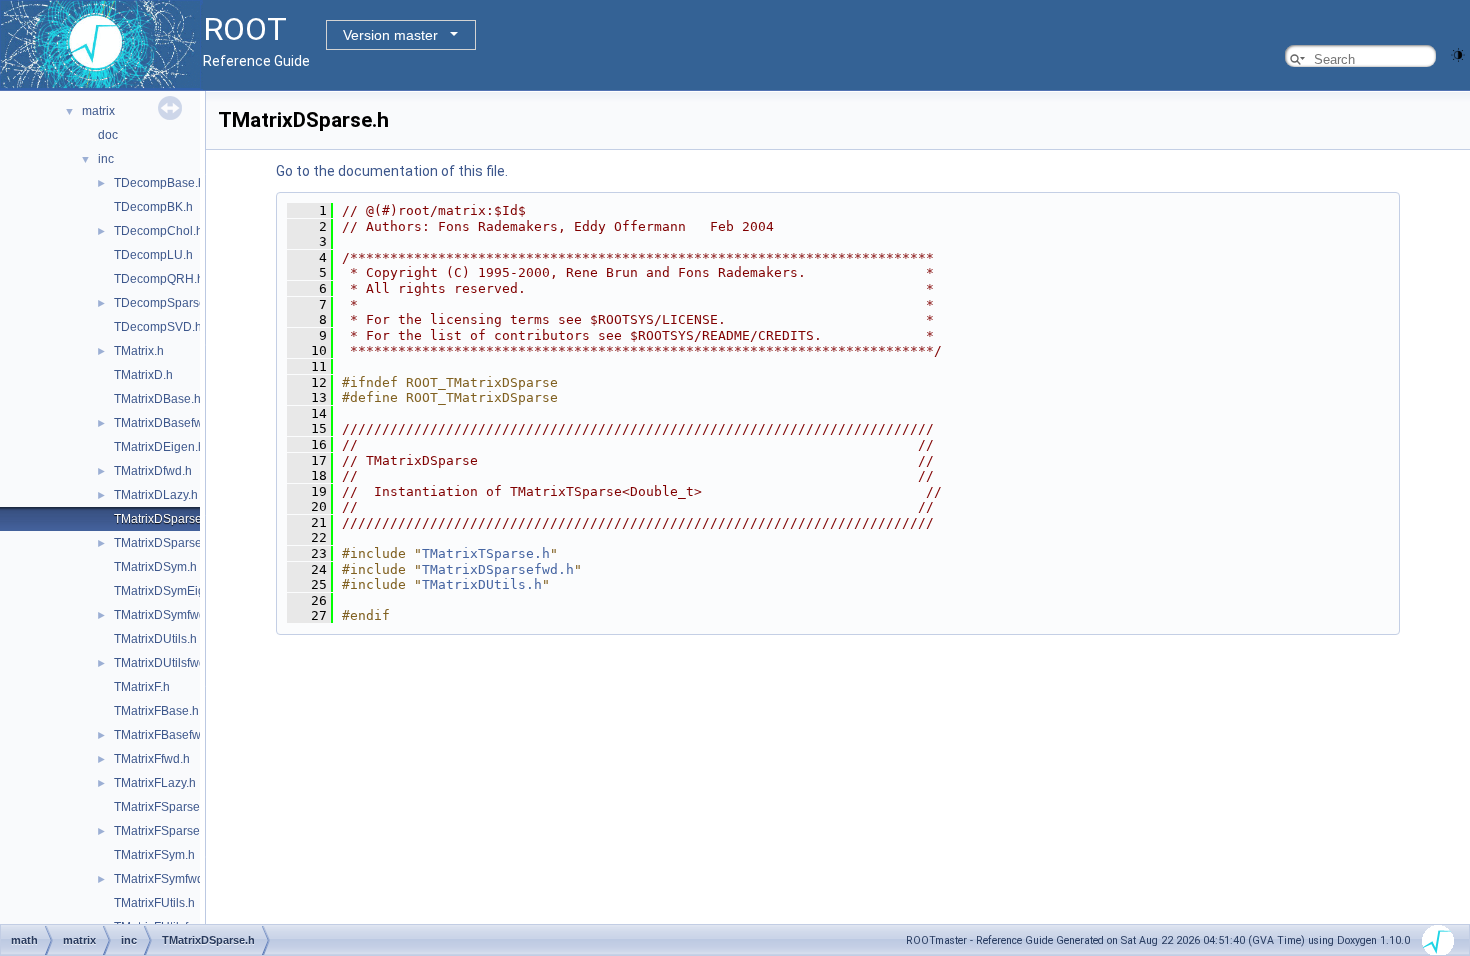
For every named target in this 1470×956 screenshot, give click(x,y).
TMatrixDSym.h (155, 567)
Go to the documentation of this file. (392, 171)
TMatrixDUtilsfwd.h (165, 663)
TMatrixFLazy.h (155, 783)
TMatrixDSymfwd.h (165, 615)
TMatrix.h (139, 351)
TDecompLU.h (153, 255)
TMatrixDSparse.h (163, 519)
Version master (390, 35)
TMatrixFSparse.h (162, 807)
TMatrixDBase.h (157, 399)
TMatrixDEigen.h (159, 447)
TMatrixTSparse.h (486, 553)
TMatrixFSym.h (154, 855)
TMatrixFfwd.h (152, 759)
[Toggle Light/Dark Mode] (1458, 53)
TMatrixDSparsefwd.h (172, 543)
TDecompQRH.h (159, 279)
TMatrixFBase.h (156, 711)
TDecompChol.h (158, 231)
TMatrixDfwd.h (153, 471)
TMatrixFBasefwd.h (166, 735)
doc (108, 135)
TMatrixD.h (143, 375)
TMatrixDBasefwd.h (167, 423)
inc (106, 159)
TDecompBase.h (159, 183)
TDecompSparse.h (165, 303)
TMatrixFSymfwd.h (164, 879)
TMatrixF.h (142, 687)
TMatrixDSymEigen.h (171, 591)
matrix (98, 111)
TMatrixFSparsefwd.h (171, 831)
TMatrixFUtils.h (154, 903)
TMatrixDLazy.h (156, 495)
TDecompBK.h (153, 207)
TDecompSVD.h (158, 327)
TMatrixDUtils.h (155, 639)
